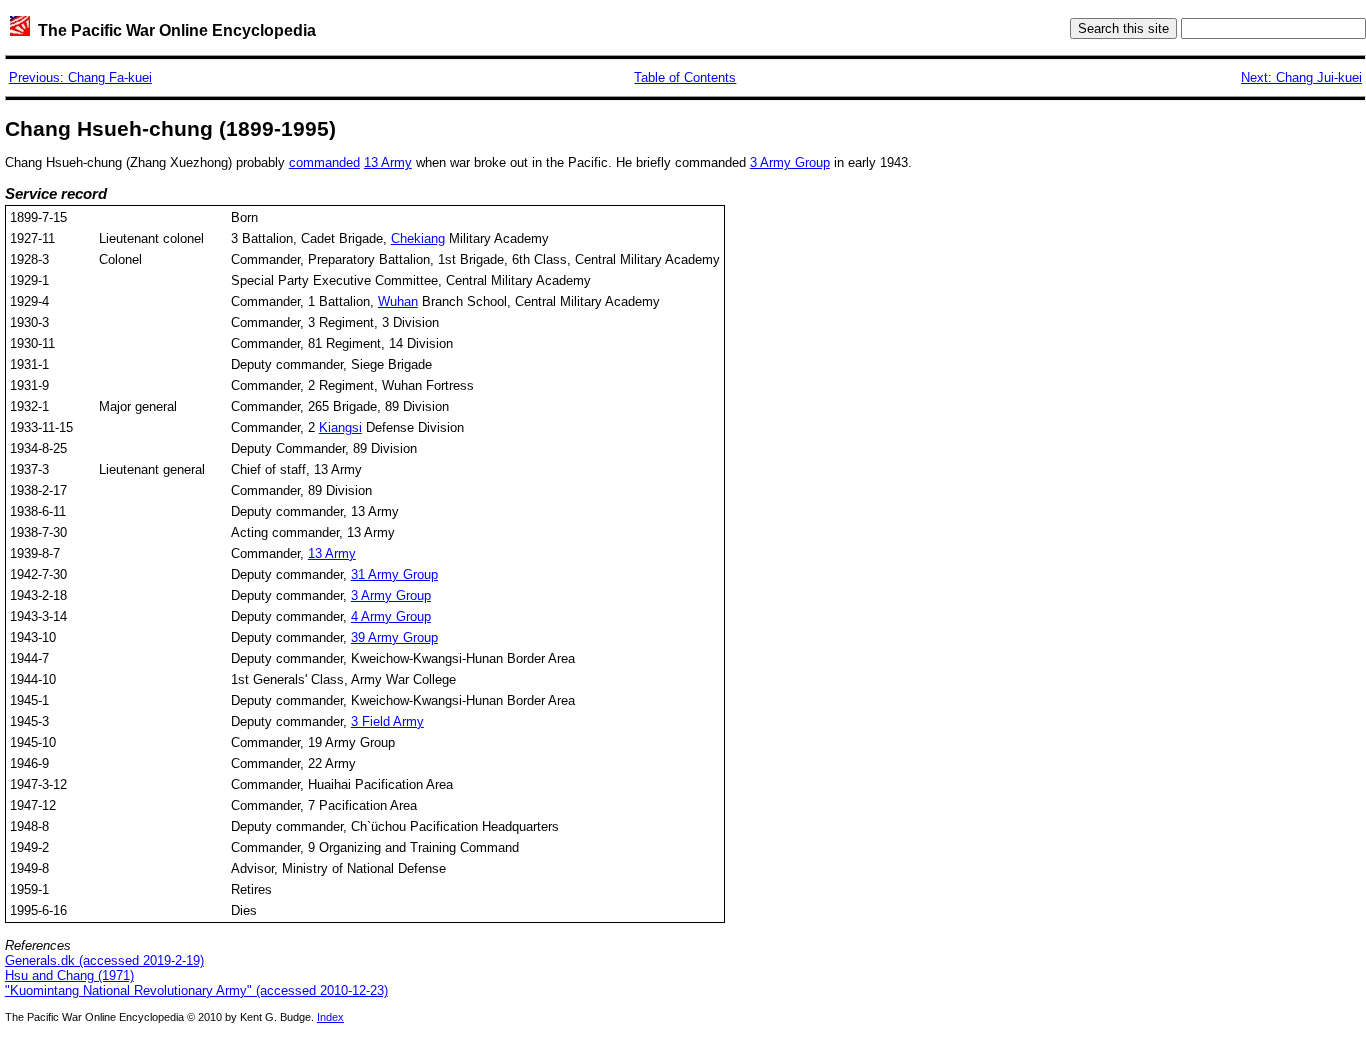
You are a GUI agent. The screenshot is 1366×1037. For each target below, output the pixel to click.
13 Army (388, 162)
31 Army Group (394, 574)
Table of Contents (685, 77)
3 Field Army (387, 721)
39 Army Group (394, 637)
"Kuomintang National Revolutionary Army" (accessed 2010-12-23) (196, 990)
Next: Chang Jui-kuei (1301, 77)
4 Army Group (391, 616)
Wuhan (398, 301)
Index (330, 1017)
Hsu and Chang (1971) (69, 975)
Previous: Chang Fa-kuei (80, 77)
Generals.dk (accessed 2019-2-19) (104, 960)
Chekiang (418, 238)
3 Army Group (790, 162)
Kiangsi (340, 427)
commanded (324, 162)
